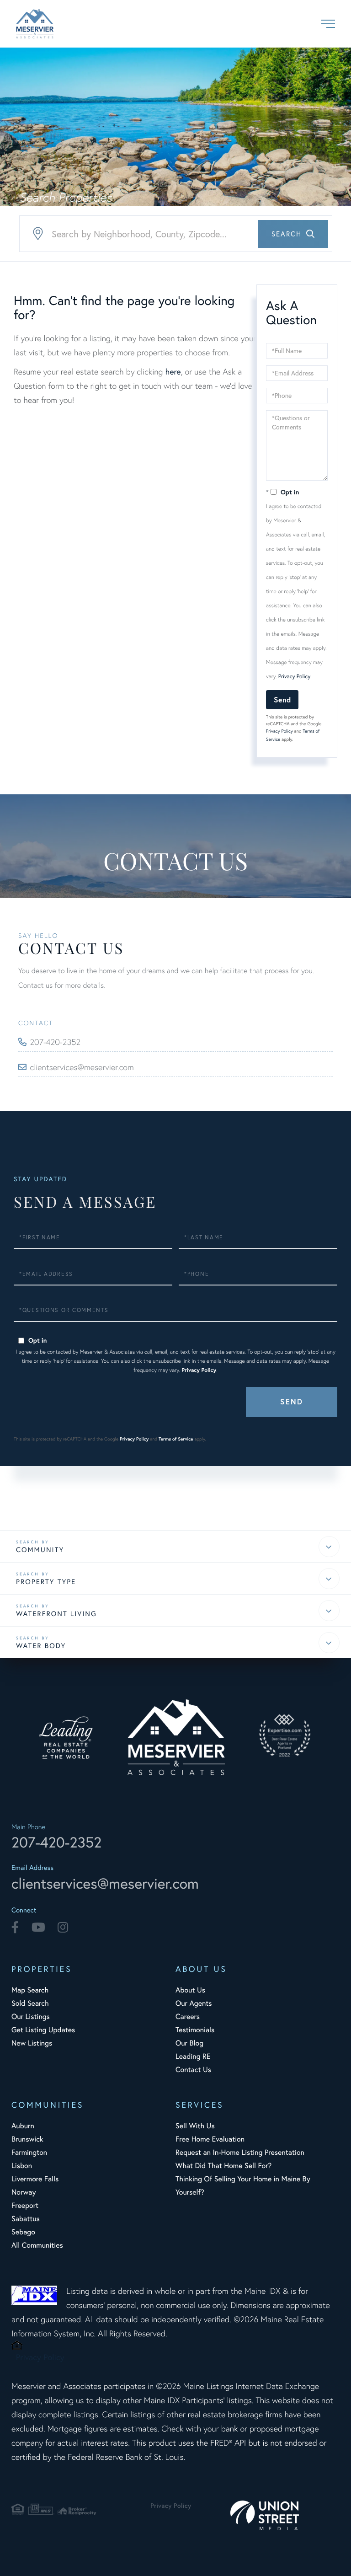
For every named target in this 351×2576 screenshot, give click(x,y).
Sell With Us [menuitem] (195, 2126)
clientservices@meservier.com (82, 1067)
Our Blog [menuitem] (189, 2043)
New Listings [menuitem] (32, 2043)
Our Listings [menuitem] (31, 2016)
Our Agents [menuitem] (194, 2003)
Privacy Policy (295, 677)
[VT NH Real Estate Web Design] (285, 2515)
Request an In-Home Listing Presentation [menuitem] (240, 2152)
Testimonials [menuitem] (195, 2030)
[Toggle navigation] (328, 24)
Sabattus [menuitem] (26, 2219)
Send (282, 699)
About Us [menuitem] (190, 1990)
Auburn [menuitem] (23, 2126)
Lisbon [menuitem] (22, 2166)
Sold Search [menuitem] (30, 2003)
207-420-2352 (56, 1042)
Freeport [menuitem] (25, 2205)
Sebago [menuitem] (23, 2232)
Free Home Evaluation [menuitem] (210, 2139)
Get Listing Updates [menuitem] (43, 2030)
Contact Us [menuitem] (193, 2070)
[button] (293, 234)
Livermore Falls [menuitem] (35, 2179)
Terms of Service (176, 1439)
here (173, 371)
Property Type (46, 1582)
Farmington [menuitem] (29, 2152)
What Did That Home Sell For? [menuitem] (223, 2166)
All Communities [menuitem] (37, 2245)
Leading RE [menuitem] (193, 2056)
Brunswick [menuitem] (27, 2139)
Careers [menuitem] (188, 2016)
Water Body (41, 1646)
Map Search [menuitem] (30, 1990)
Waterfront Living (56, 1614)
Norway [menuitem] (24, 2192)
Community (40, 1550)
